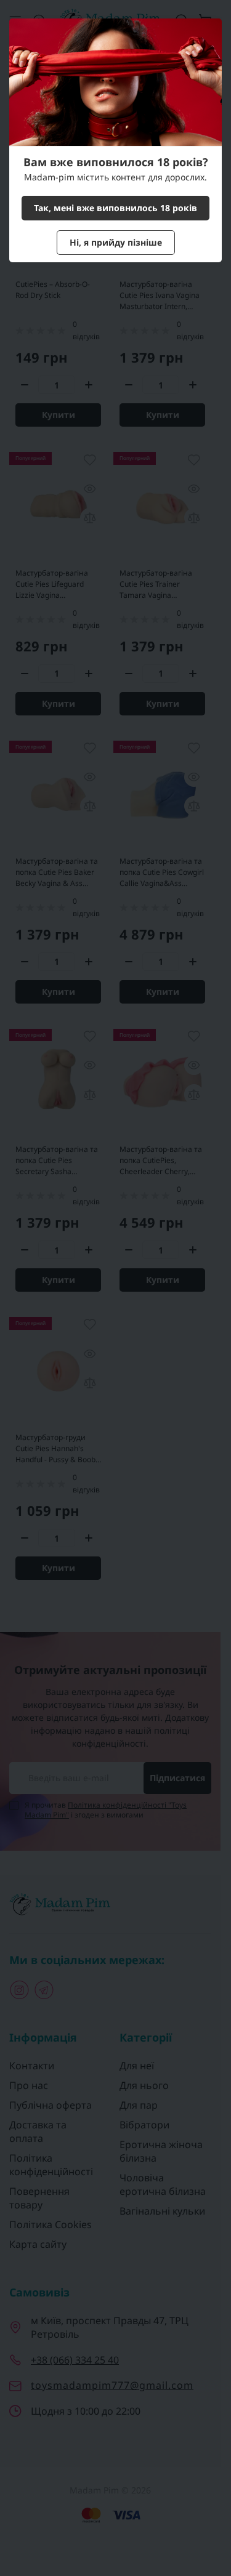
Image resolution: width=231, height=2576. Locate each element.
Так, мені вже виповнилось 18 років (115, 208)
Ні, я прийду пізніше (116, 242)
